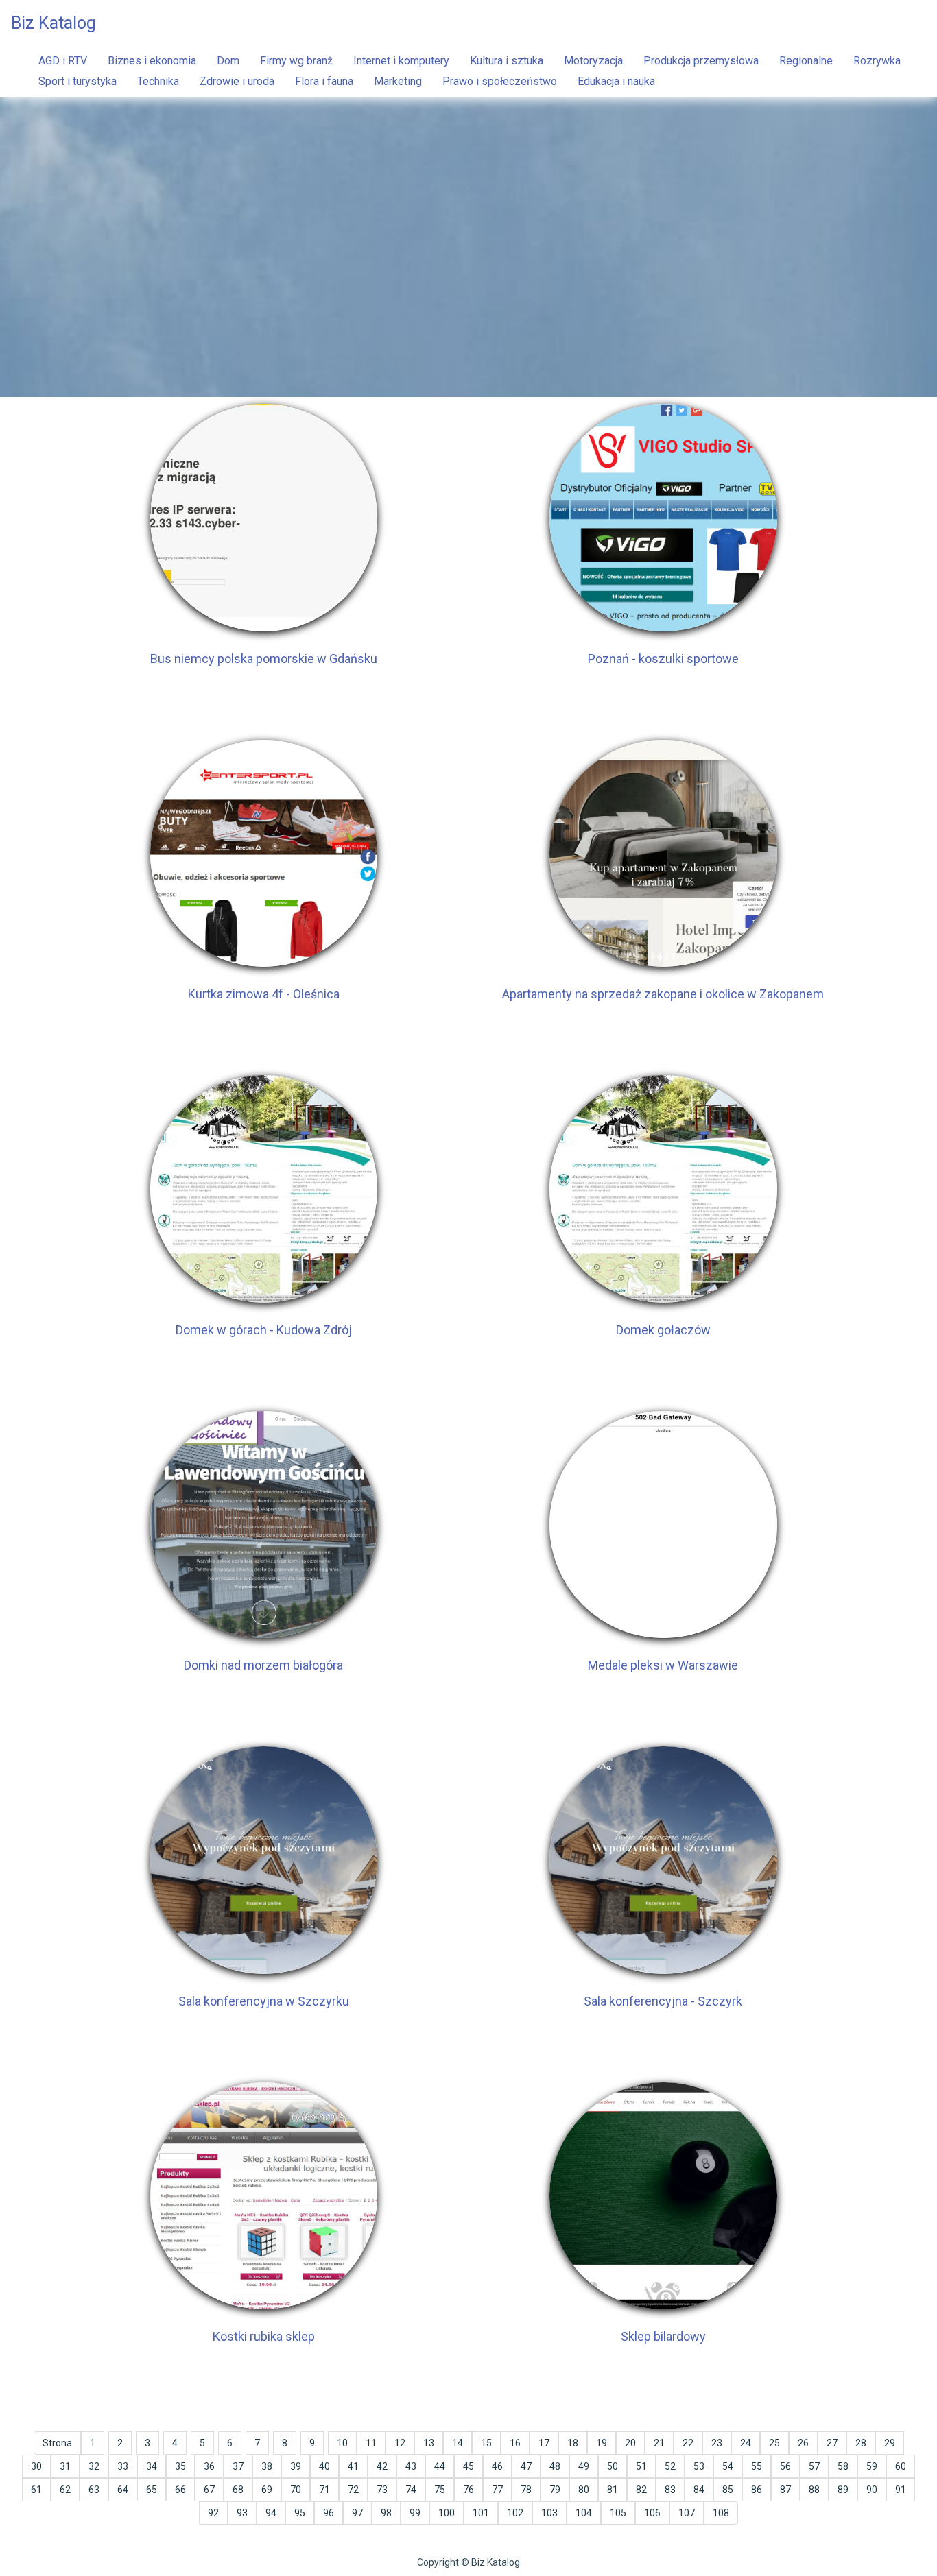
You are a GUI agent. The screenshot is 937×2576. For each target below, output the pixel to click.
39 (296, 2466)
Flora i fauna (324, 81)
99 (415, 2513)
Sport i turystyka (78, 81)
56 (785, 2466)
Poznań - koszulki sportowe (663, 659)
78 (526, 2490)
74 (411, 2490)
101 (481, 2513)
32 (94, 2466)
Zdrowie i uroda (237, 81)
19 (602, 2443)
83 (670, 2490)
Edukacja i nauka (616, 81)
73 (382, 2490)
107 (687, 2513)
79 (555, 2490)
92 (213, 2513)
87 (785, 2490)
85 (728, 2490)
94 (271, 2513)
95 (300, 2513)
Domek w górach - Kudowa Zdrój (264, 1330)
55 (757, 2466)
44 (440, 2466)
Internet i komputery (401, 61)
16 (515, 2443)
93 (242, 2513)
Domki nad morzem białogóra (263, 1665)
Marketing (398, 81)
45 (468, 2466)
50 (613, 2466)
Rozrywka (877, 61)
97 (357, 2513)
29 (890, 2443)
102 (515, 2513)
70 (296, 2490)
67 (209, 2490)
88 (814, 2490)
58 (843, 2466)
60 (901, 2466)
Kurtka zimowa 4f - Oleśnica (264, 994)
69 (267, 2490)
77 (497, 2490)
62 (65, 2490)
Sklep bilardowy (663, 2336)
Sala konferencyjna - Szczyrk (663, 2001)
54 (728, 2466)
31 (65, 2466)
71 (324, 2490)
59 (872, 2466)
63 (94, 2490)
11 (371, 2443)
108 (721, 2513)
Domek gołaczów (663, 1330)
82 (641, 2490)
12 (400, 2443)
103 (549, 2513)
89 (843, 2490)
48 (555, 2466)
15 (486, 2443)
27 (832, 2443)
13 (429, 2443)
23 (717, 2443)
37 (238, 2466)
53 (699, 2466)
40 (324, 2466)
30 (36, 2466)
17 (544, 2443)
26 (803, 2443)
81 (613, 2490)
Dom (228, 61)
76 (468, 2490)
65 (152, 2490)
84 (699, 2490)
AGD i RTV (63, 61)
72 (353, 2490)
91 (901, 2490)
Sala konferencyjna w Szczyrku (264, 2001)
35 (180, 2466)
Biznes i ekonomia (152, 61)
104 (584, 2513)
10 (342, 2443)
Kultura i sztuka (507, 61)
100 (447, 2513)
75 (440, 2490)
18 (573, 2443)
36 (209, 2466)
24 (746, 2443)
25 (774, 2443)
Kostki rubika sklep (264, 2336)
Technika (158, 81)
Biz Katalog (54, 23)
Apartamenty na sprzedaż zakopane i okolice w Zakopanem (663, 994)
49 (584, 2466)
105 (618, 2513)
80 (584, 2490)
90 (872, 2490)
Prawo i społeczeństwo (500, 81)
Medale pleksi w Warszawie (663, 1665)
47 (526, 2466)
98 (386, 2513)
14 (458, 2443)
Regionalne (806, 61)
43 (411, 2466)
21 (659, 2443)
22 (688, 2443)
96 (329, 2513)
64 (123, 2490)
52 (670, 2466)
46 (497, 2466)
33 (123, 2466)
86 (757, 2490)
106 (652, 2513)
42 (382, 2466)
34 (152, 2466)
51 (641, 2466)
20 (630, 2443)
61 (36, 2490)
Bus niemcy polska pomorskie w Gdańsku (264, 659)
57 (814, 2466)
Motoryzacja (593, 61)
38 (267, 2466)
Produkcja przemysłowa (701, 61)
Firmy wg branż (296, 61)
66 (180, 2490)
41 (353, 2466)
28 (861, 2443)
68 (238, 2490)
